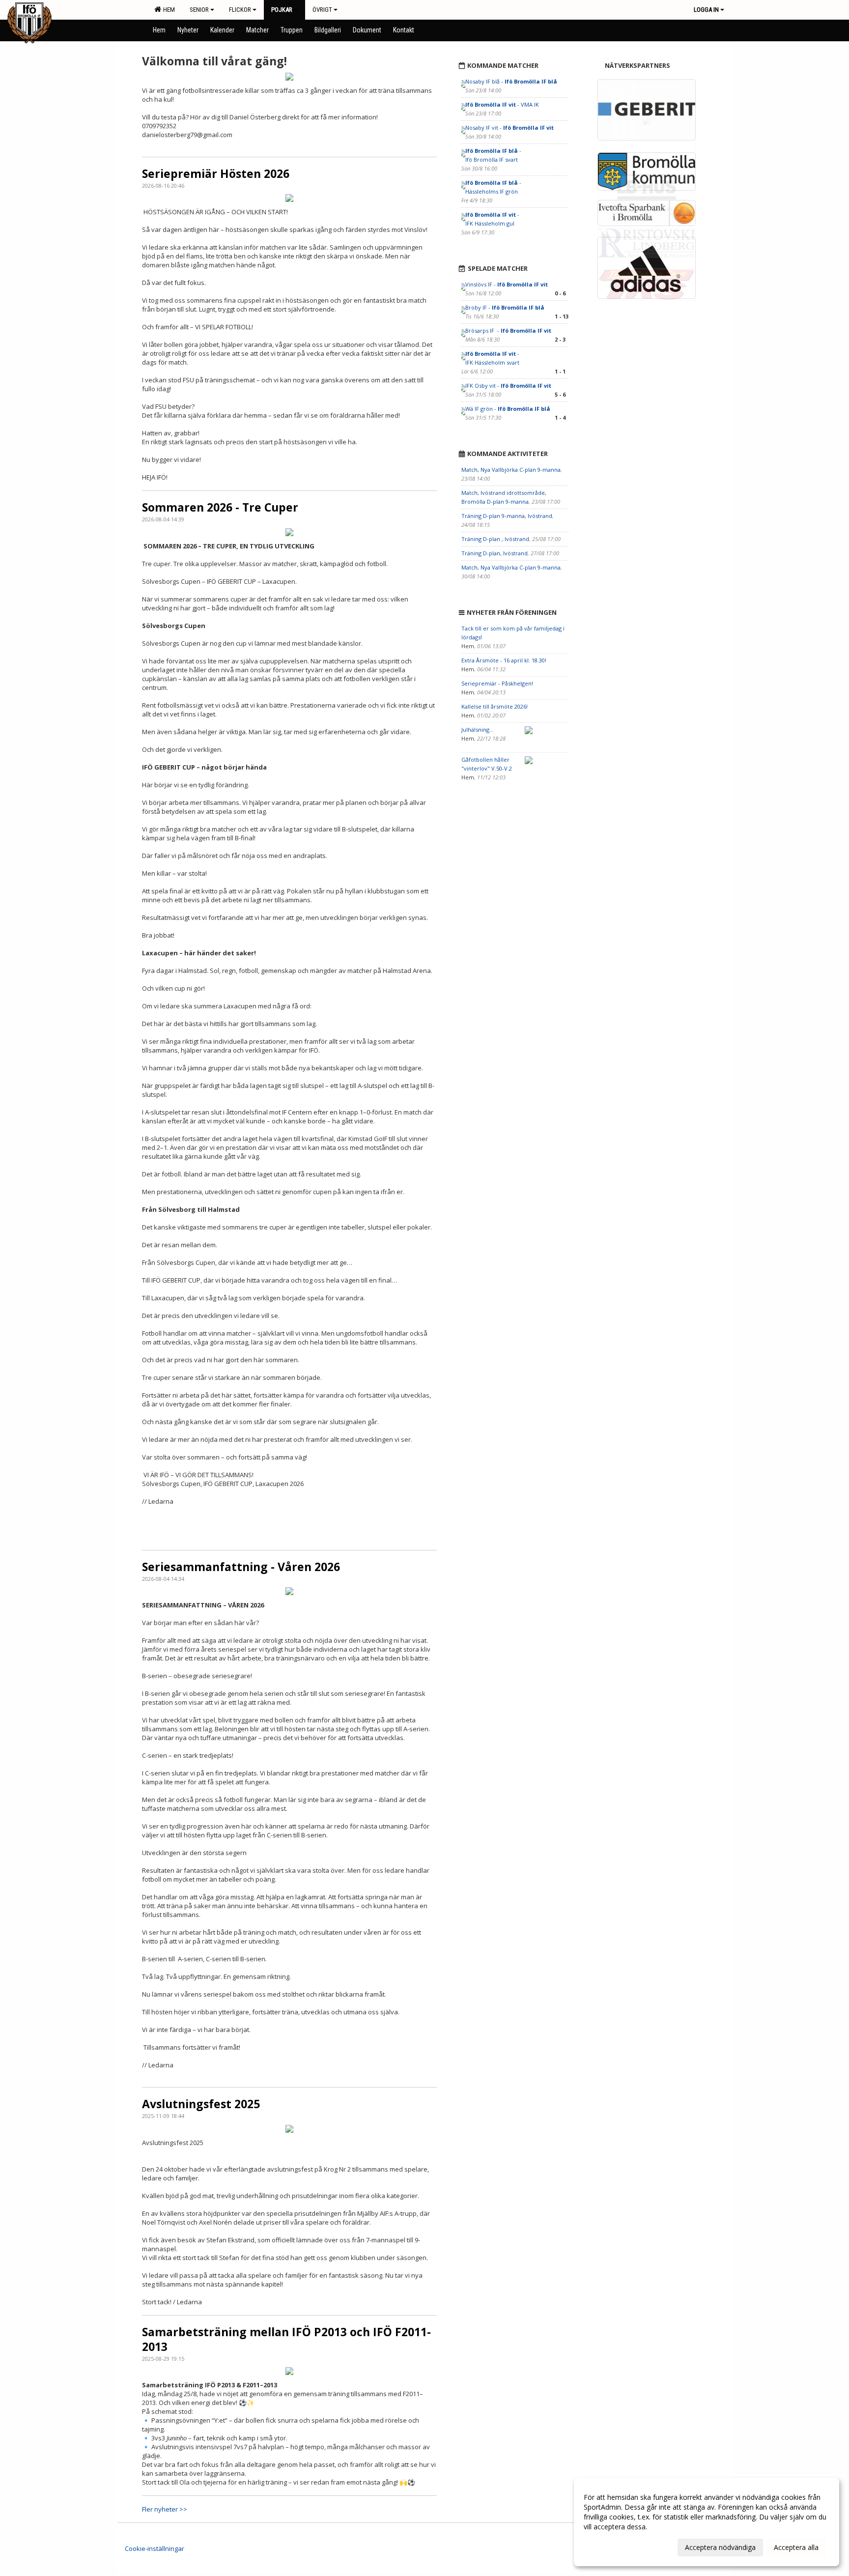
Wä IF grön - (508, 409)
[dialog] (707, 2522)
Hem (168, 10)
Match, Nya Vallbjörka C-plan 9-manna (511, 470)
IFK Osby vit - (508, 386)
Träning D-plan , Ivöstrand (495, 539)
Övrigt (322, 10)
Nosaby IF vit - (509, 128)
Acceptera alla (796, 2547)
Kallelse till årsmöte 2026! (495, 706)
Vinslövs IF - (507, 284)
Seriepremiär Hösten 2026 (216, 173)
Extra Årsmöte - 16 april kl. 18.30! (504, 660)
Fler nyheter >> (165, 2509)
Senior (199, 10)
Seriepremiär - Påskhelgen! (497, 683)
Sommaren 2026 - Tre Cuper (220, 507)
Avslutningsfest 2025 (201, 2104)
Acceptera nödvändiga (720, 2547)
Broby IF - (505, 307)
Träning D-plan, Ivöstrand (495, 553)
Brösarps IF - (508, 330)
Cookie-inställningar (155, 2548)
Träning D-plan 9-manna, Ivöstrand (507, 516)
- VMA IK (503, 104)
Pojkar (282, 10)
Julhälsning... (478, 730)
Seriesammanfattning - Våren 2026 (241, 1567)
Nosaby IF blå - (511, 81)
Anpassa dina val (610, 2546)
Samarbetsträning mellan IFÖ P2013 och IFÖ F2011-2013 (286, 2339)
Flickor (240, 10)
